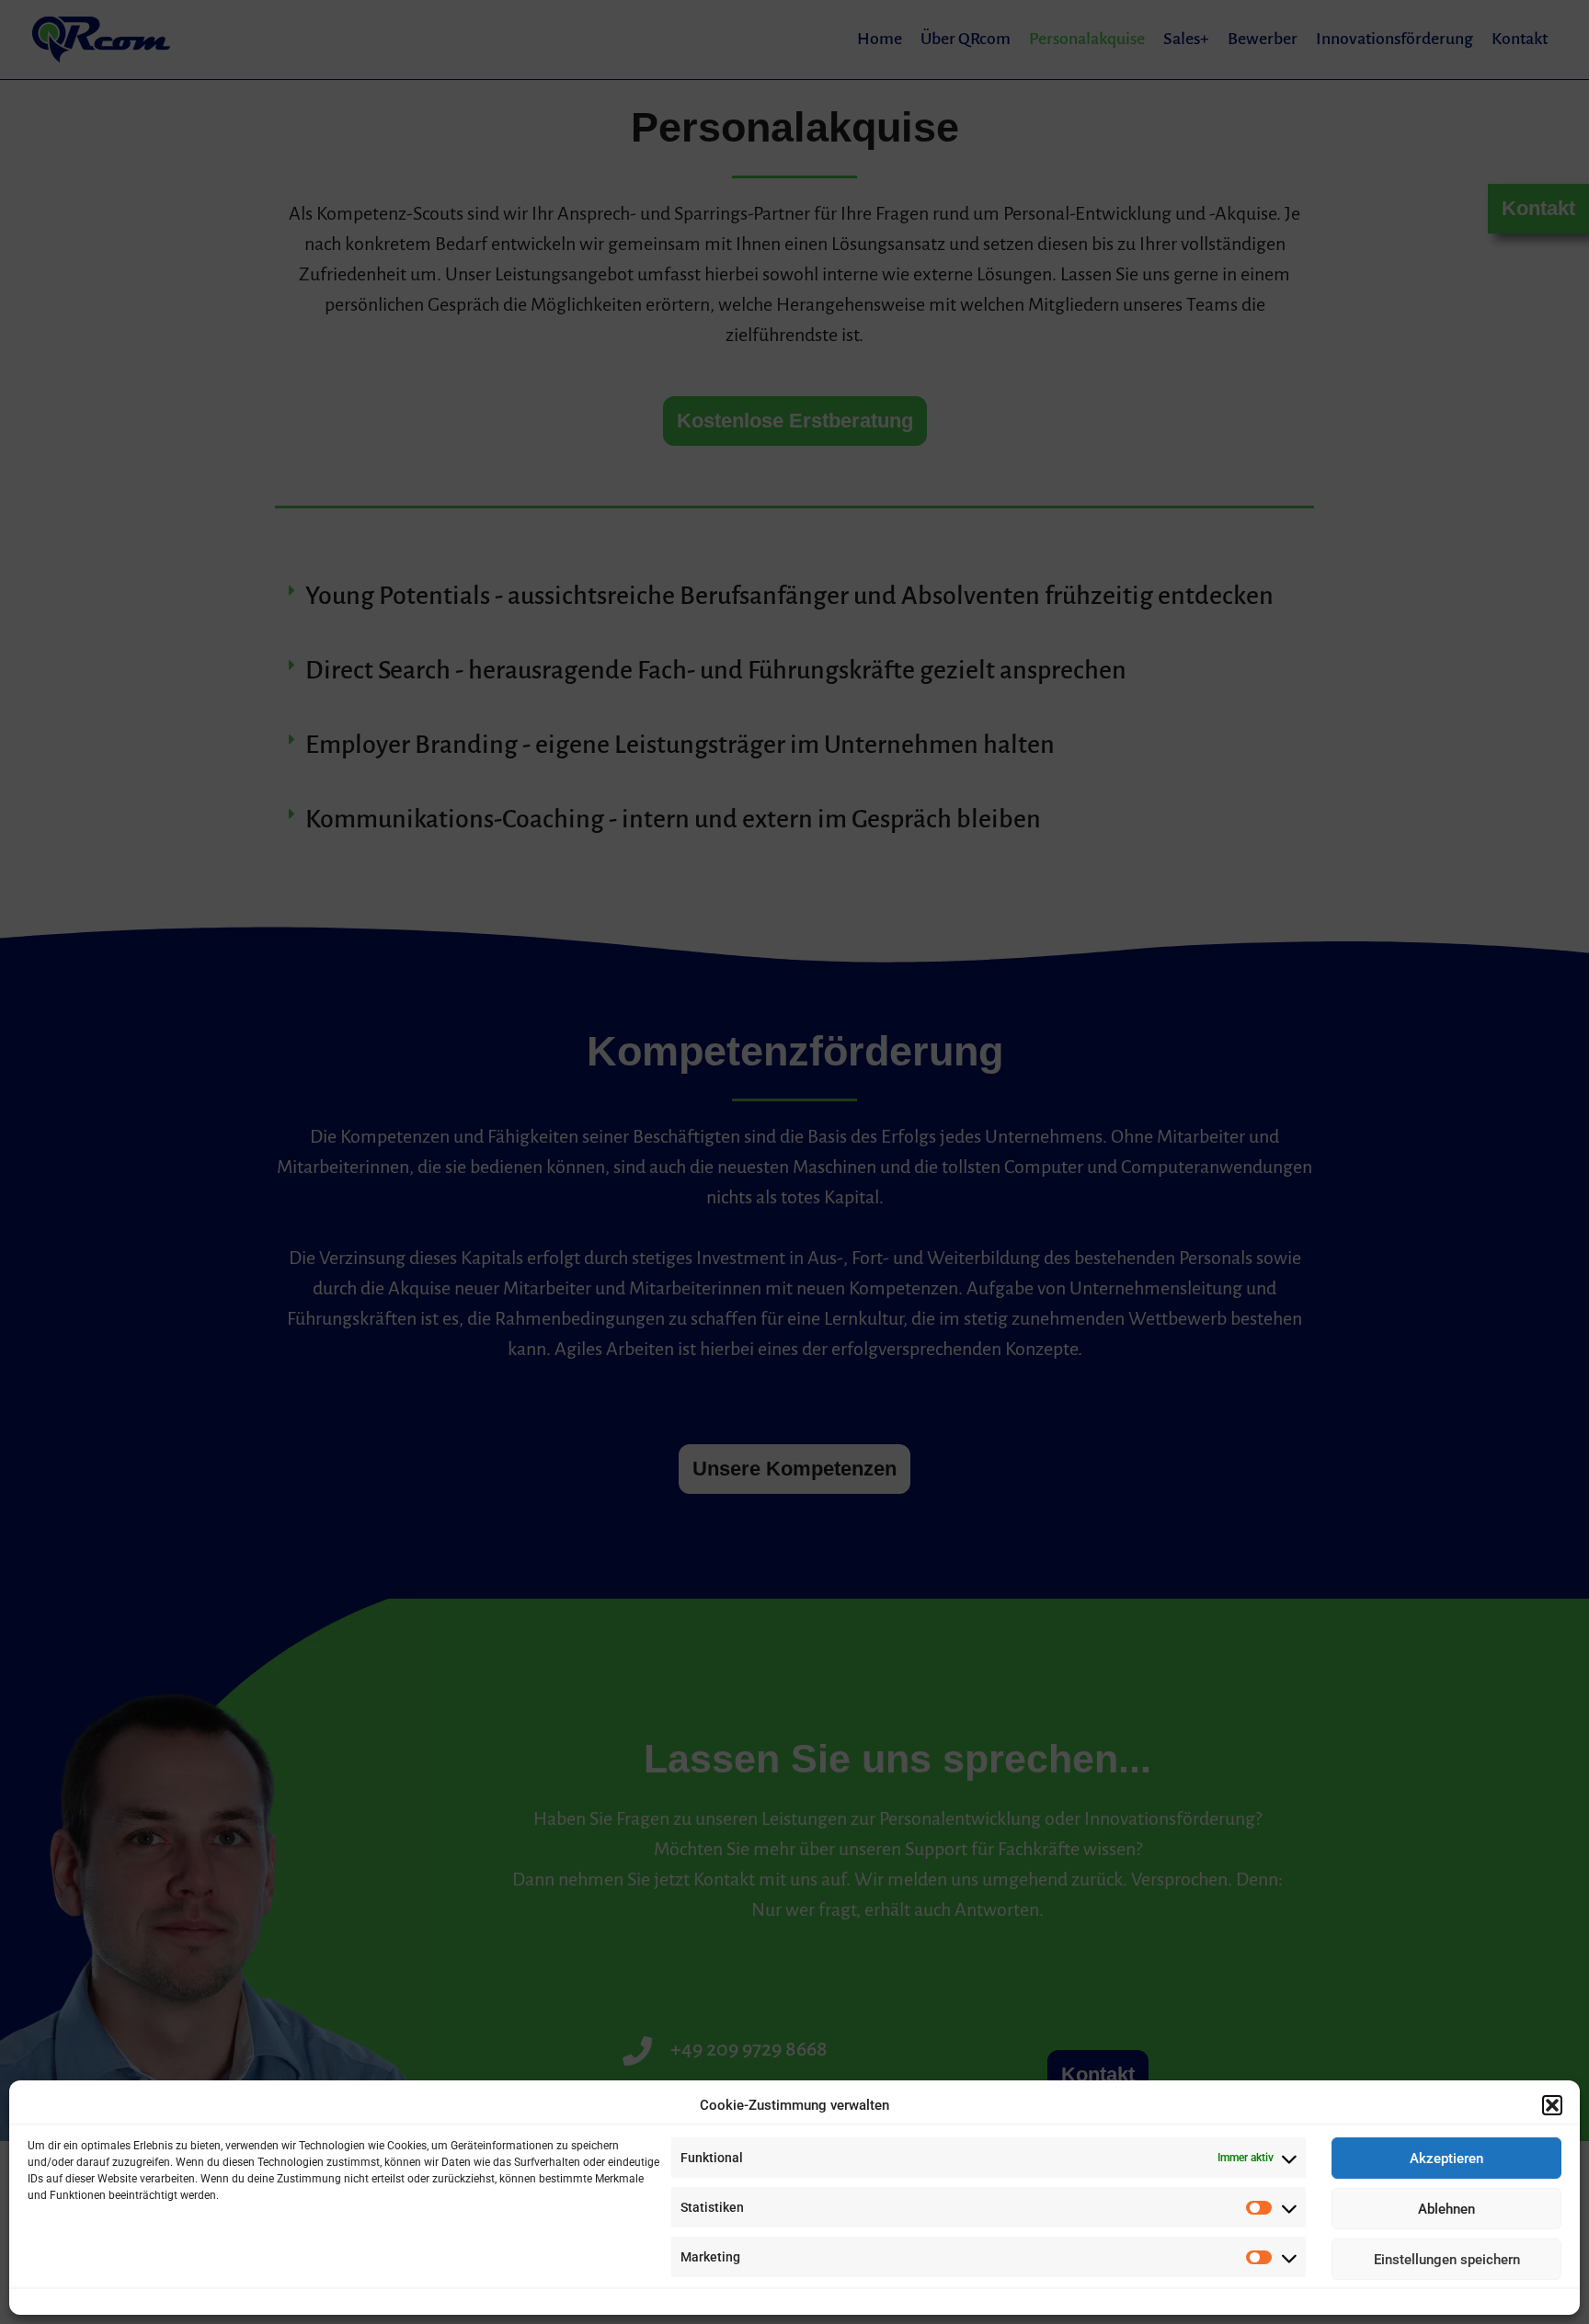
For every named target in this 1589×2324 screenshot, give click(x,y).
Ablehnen (1446, 2209)
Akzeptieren (1446, 2159)
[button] (1552, 2105)
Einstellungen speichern (1447, 2260)
